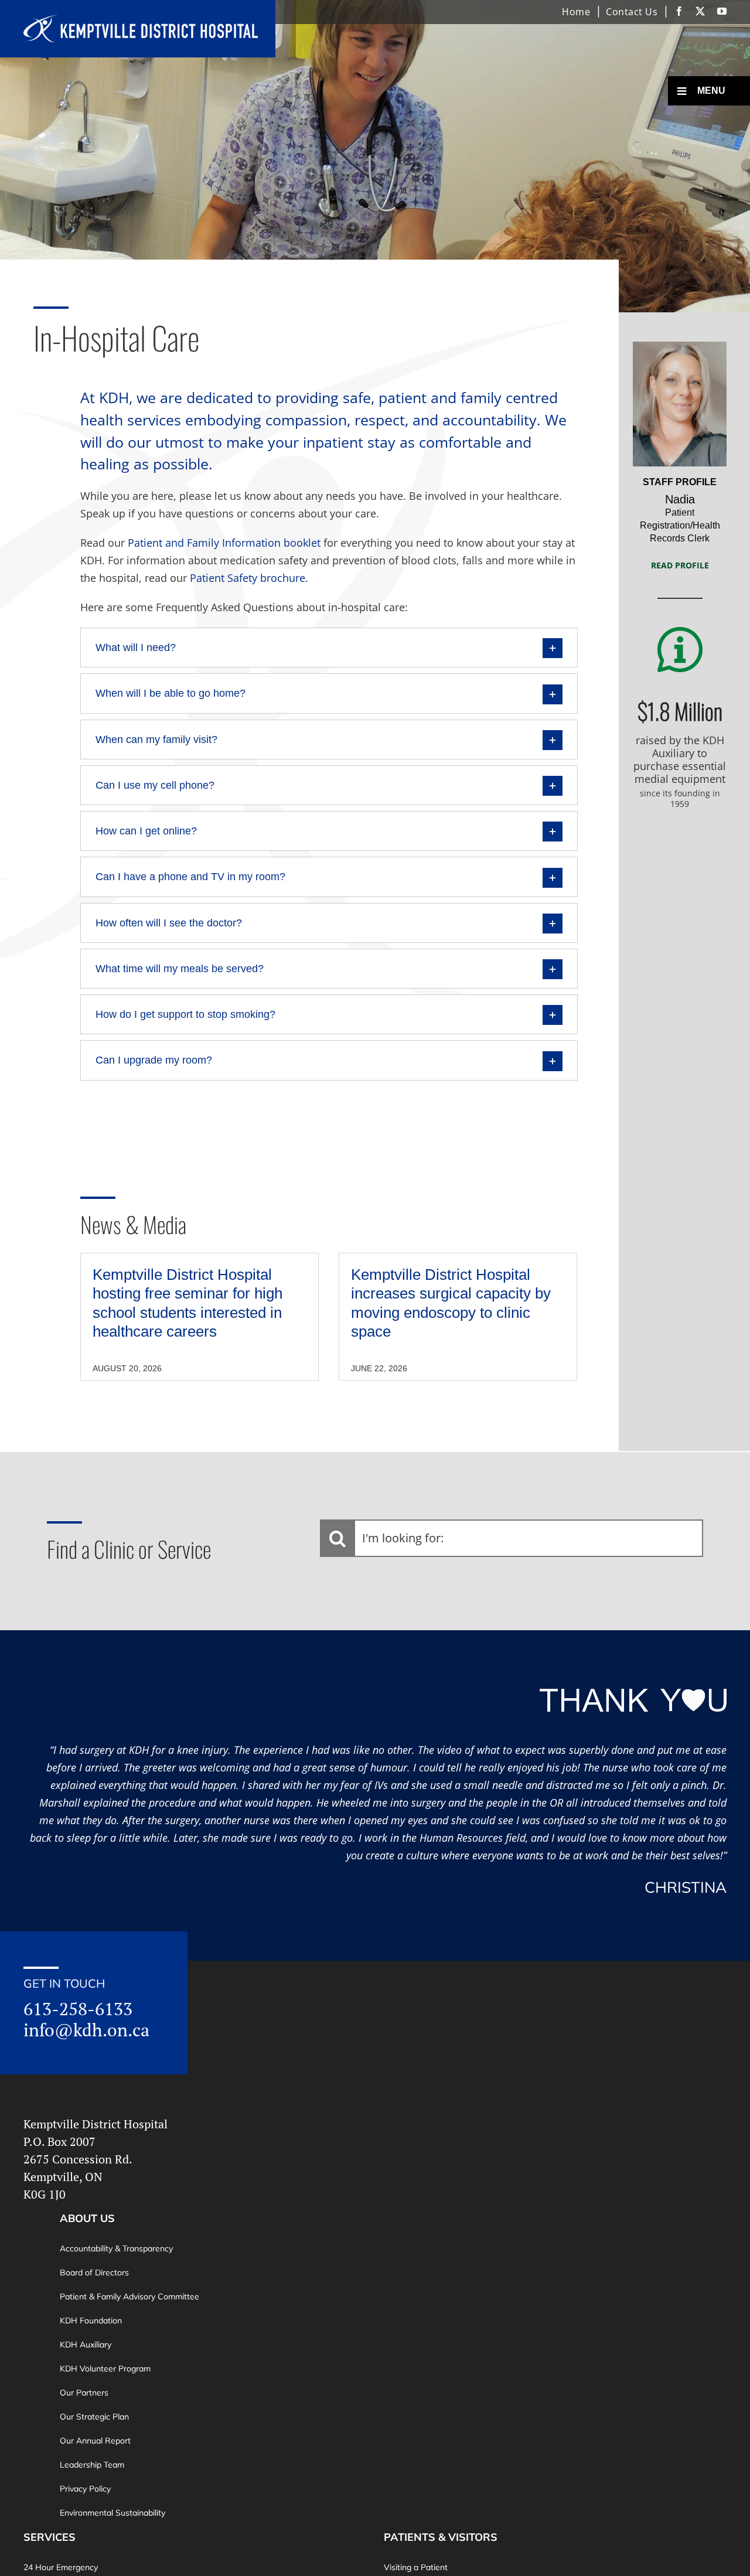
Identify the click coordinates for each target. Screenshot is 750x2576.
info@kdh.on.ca (86, 2030)
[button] (329, 648)
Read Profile (680, 565)
